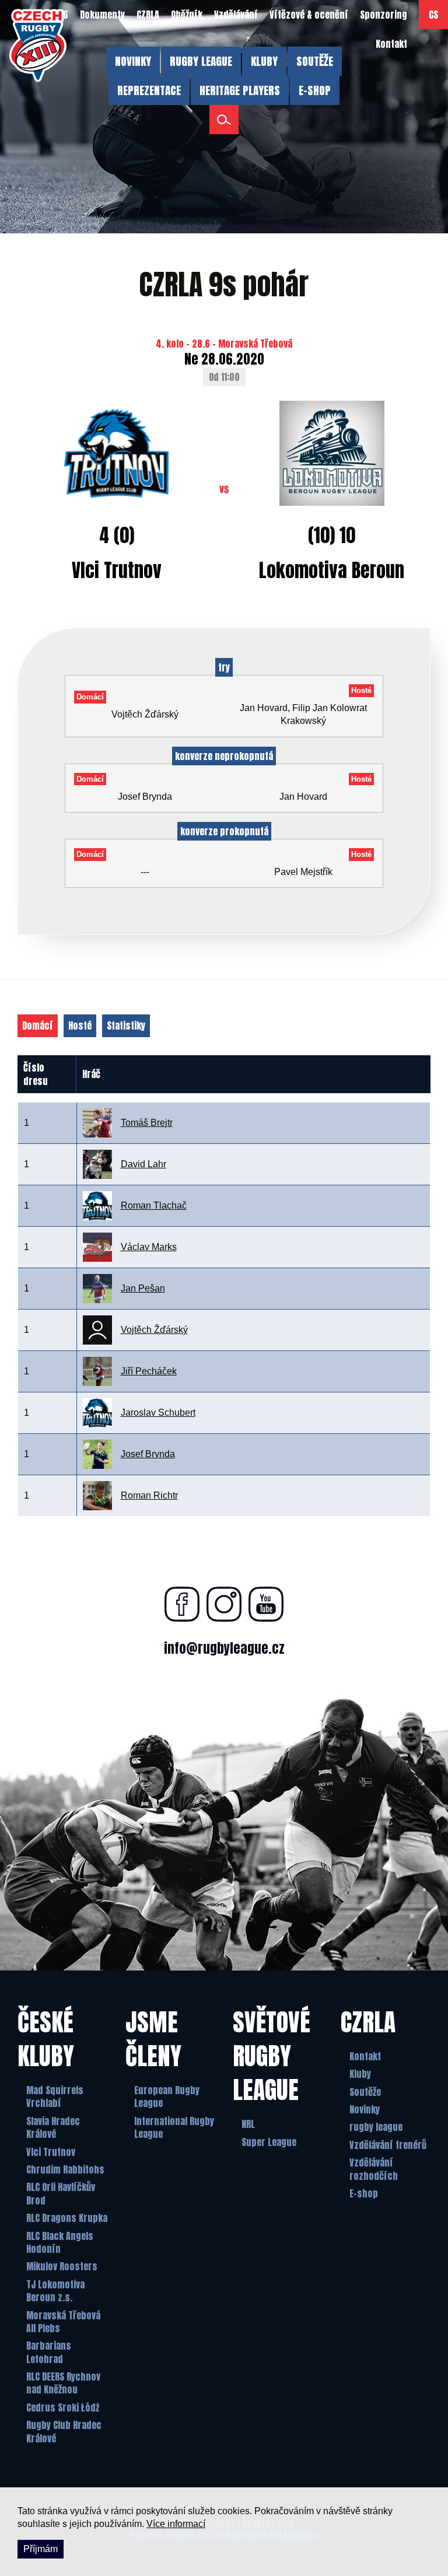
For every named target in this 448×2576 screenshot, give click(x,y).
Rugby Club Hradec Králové (64, 2432)
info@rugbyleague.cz (224, 1648)
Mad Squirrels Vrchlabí (55, 2097)
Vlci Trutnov (51, 2152)
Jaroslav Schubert (158, 1413)
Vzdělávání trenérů (388, 2145)
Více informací (176, 2524)
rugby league (376, 2127)
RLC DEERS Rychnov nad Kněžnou (63, 2383)
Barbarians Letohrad (49, 2352)
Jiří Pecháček (149, 1371)
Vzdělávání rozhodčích (374, 2169)
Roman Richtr (149, 1495)
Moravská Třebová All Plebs (63, 2322)
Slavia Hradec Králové (53, 2128)
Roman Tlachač (154, 1205)
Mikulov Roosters (62, 2266)
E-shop (364, 2193)
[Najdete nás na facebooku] (182, 1604)
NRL (248, 2124)
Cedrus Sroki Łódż (63, 2407)
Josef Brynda (148, 1454)
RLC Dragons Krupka (67, 2218)
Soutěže (365, 2092)
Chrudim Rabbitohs (65, 2169)
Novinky (365, 2109)
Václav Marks (149, 1247)
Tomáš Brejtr (147, 1123)
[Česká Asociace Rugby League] (38, 45)
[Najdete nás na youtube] (266, 1604)
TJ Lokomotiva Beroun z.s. (55, 2291)
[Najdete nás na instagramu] (224, 1604)
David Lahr (143, 1164)
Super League (269, 2142)
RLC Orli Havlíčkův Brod (61, 2194)
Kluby (360, 2074)
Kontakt (365, 2056)
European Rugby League (167, 2097)
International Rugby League (174, 2128)
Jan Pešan (143, 1288)
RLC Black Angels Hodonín (60, 2243)
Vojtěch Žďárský (154, 1330)
